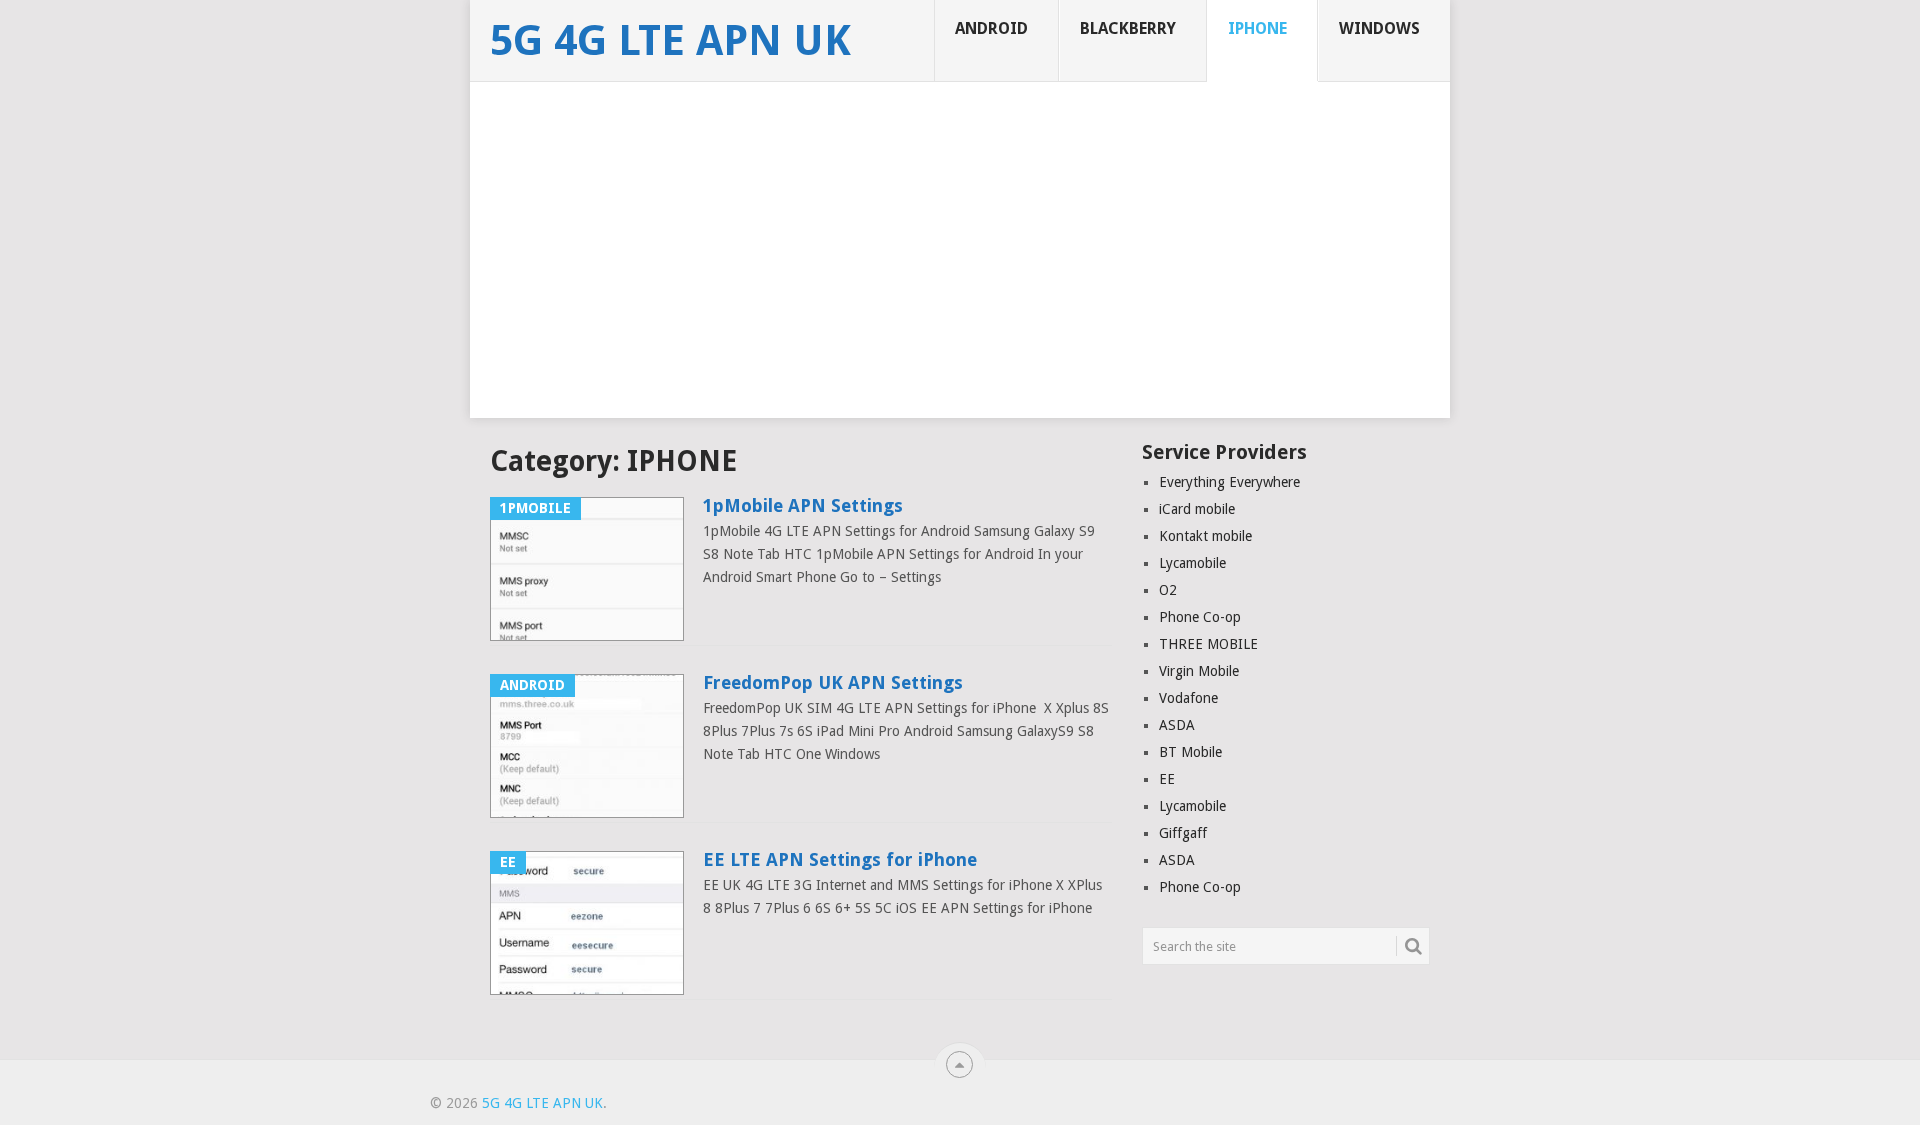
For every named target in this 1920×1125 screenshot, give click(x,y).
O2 (1168, 590)
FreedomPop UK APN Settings (833, 682)
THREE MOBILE (1208, 644)
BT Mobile (1190, 752)
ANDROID (991, 28)
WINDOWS (1379, 28)
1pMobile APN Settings (803, 505)
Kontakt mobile (1205, 536)
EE (1167, 779)
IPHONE (1257, 28)
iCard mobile (1197, 509)
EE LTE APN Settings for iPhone (840, 859)
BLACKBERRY (1128, 28)
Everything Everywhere (1229, 482)
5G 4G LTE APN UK (670, 41)
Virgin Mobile (1199, 671)
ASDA (1177, 725)
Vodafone (1188, 698)
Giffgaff (1183, 833)
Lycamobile (1192, 563)
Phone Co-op (1200, 617)
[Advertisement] (960, 278)
